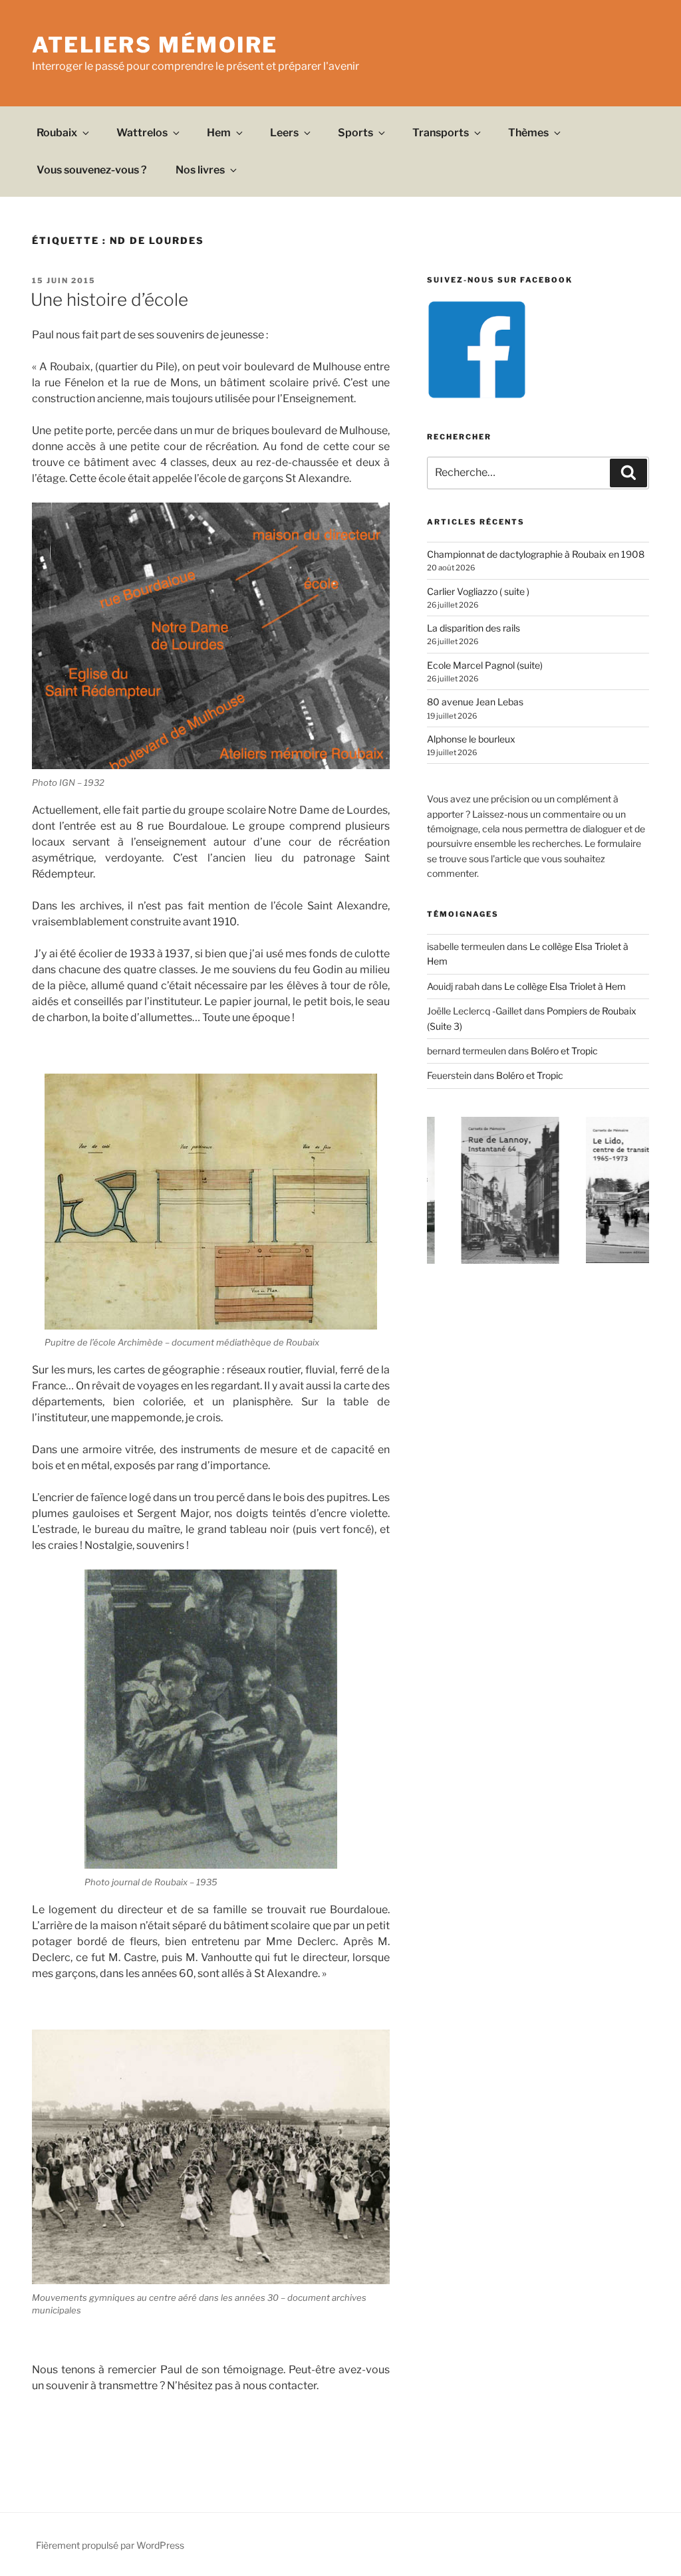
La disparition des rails (474, 628)
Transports (441, 133)
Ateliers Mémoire (155, 45)
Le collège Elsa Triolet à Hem (565, 986)
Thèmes (528, 133)
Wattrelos (142, 133)
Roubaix (57, 133)
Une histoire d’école (109, 299)
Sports (355, 133)
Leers (284, 133)
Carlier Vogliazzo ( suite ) (478, 591)
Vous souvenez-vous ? (92, 170)
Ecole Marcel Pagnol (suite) (485, 665)
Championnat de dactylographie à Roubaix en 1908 (536, 554)
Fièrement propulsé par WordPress (110, 2545)
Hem (219, 133)
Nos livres (200, 170)
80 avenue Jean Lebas (475, 702)
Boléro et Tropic (564, 1051)
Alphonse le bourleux (471, 739)
